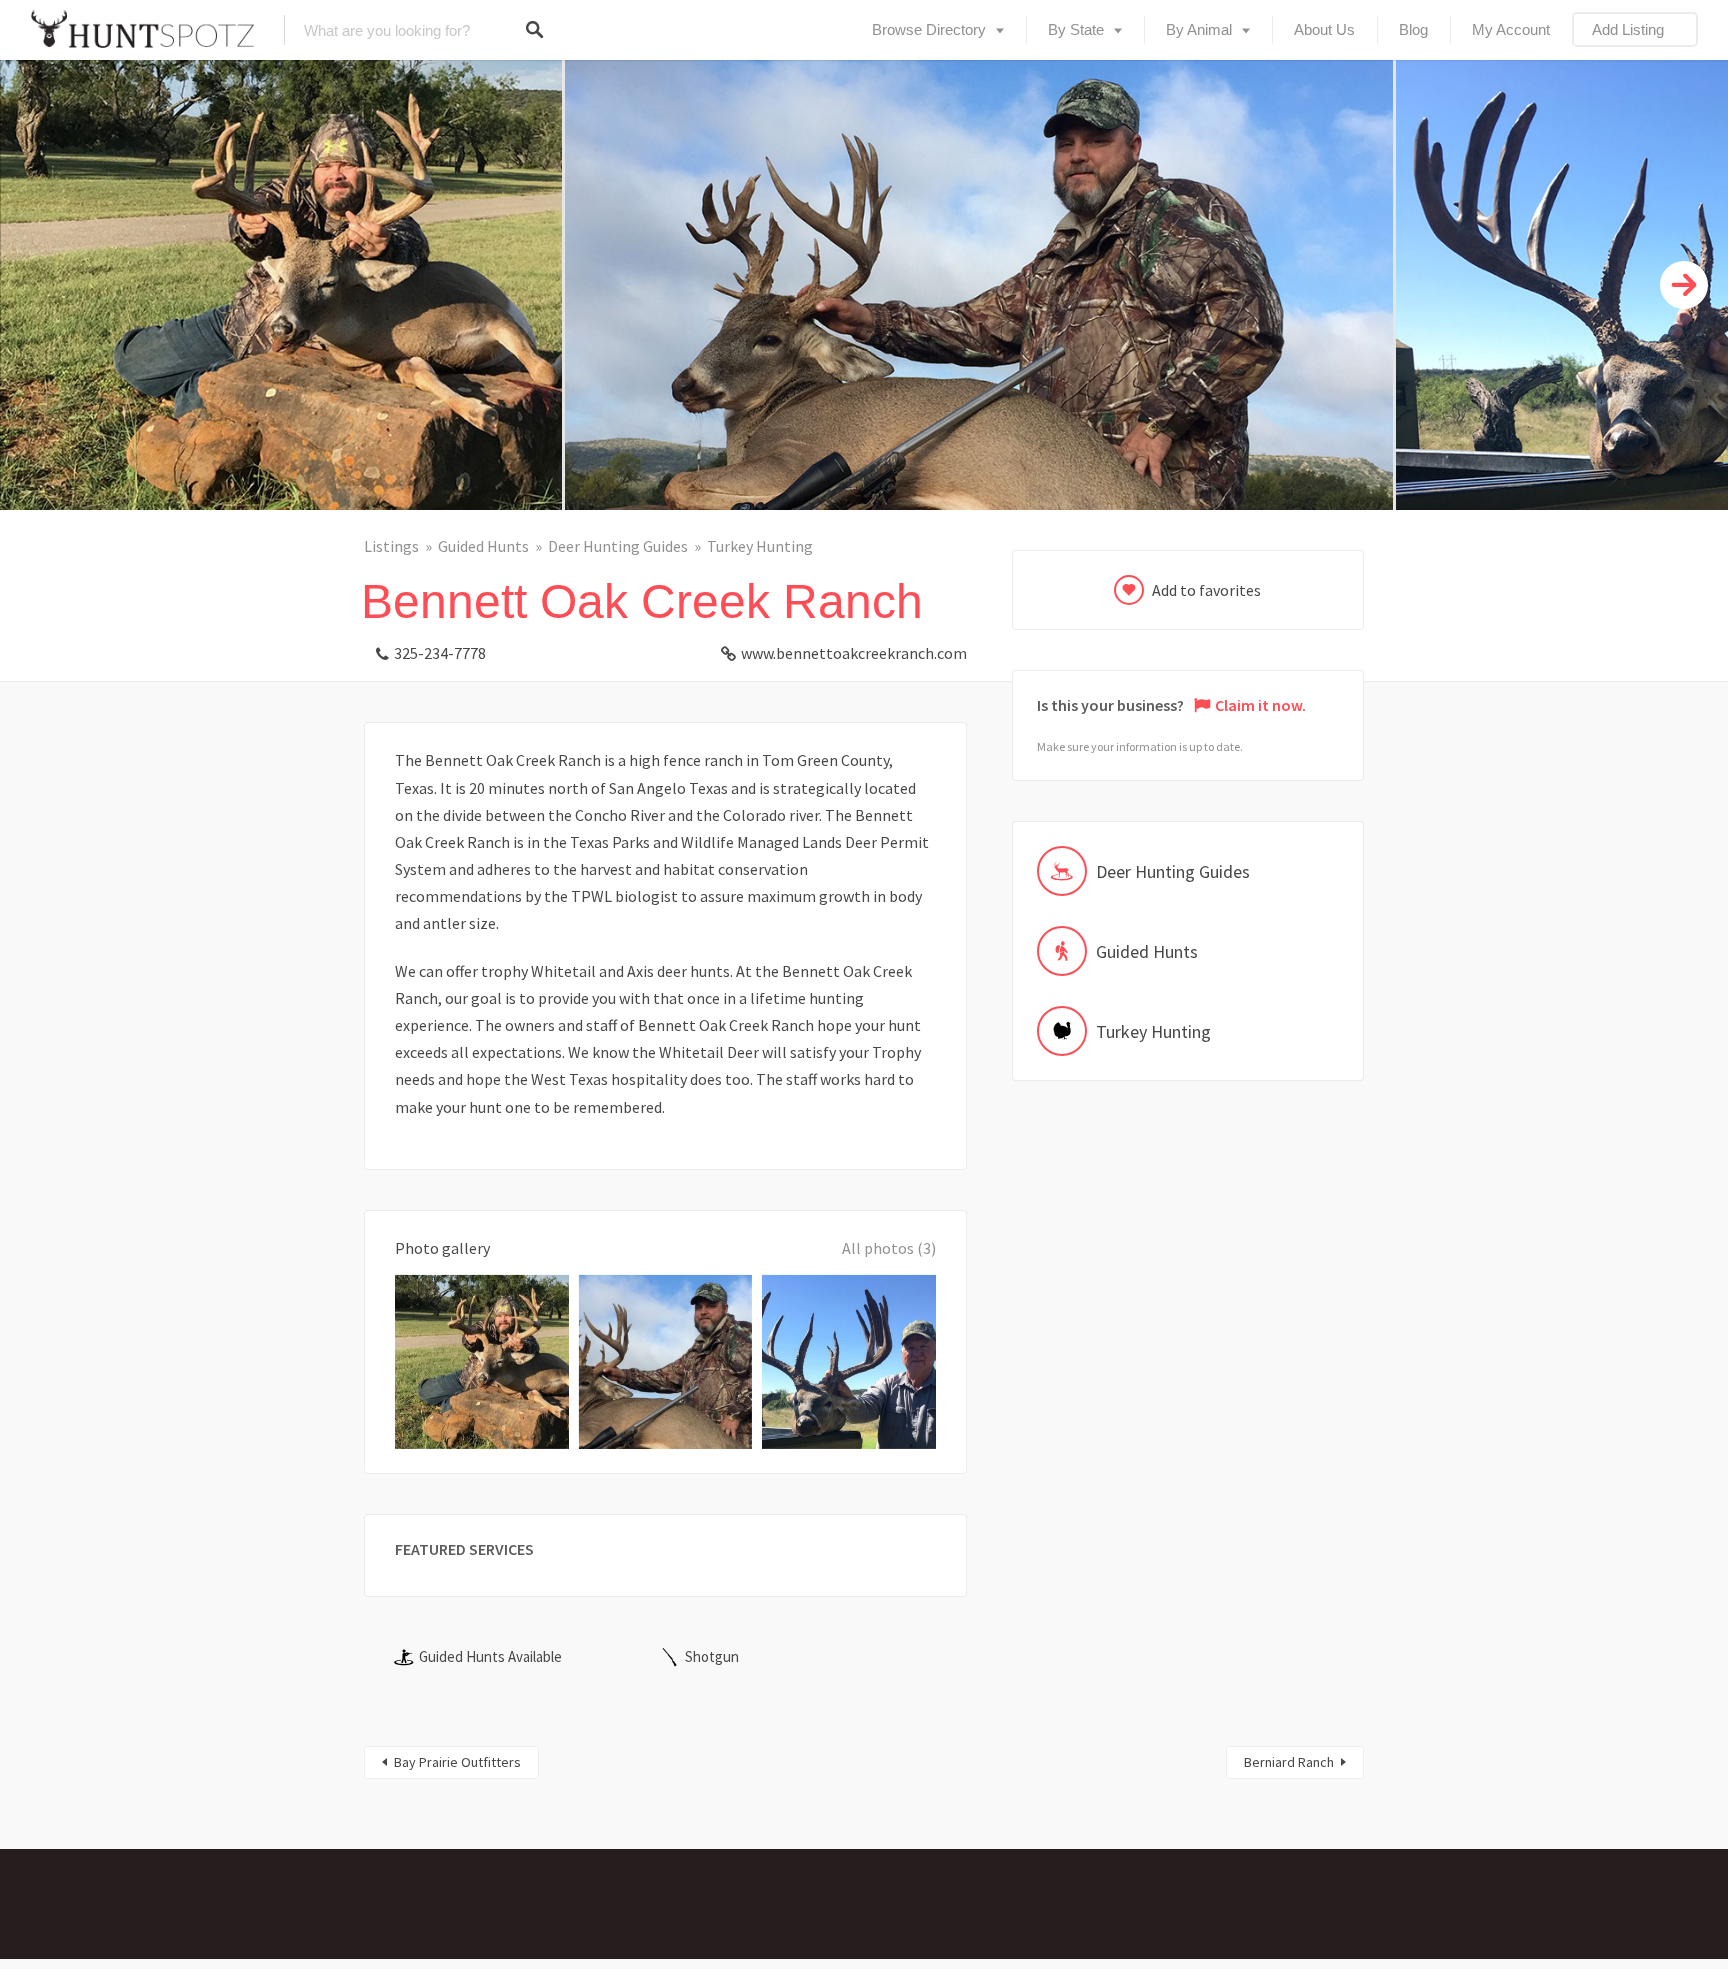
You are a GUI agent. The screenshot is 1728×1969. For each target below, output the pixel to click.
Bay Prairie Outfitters (457, 1762)
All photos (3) (889, 1248)
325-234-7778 (440, 653)
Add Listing (1628, 29)
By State (1076, 29)
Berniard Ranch (1289, 1762)
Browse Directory (929, 29)
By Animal (1199, 29)
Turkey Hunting (760, 546)
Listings (391, 546)
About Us (1324, 29)
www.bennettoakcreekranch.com (854, 653)
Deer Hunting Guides (618, 546)
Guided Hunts (483, 546)
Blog (1413, 29)
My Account (1511, 29)
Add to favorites (1206, 590)
